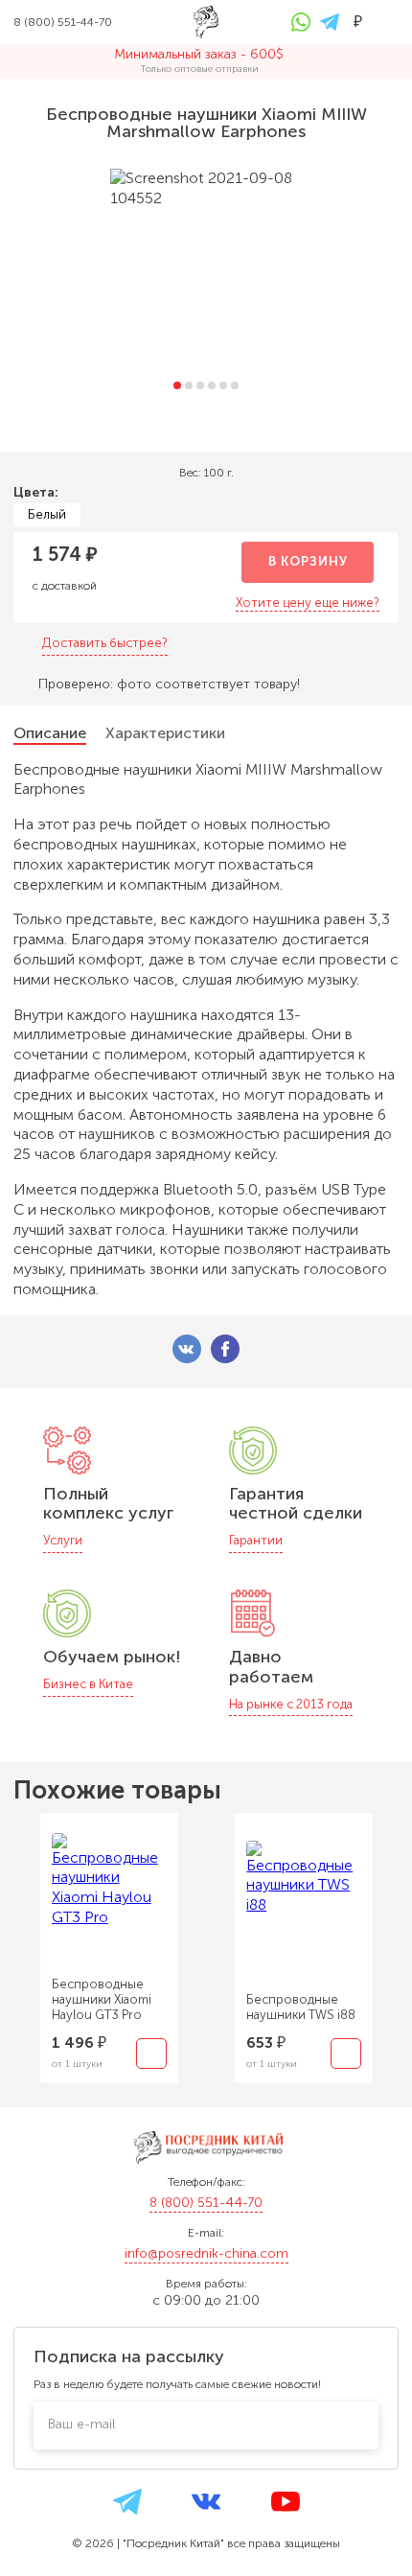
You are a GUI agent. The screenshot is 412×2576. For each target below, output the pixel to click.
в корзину (308, 561)
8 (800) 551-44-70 (206, 2203)
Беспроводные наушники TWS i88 (301, 2007)
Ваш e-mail (81, 2424)
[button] (177, 385)
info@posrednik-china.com (206, 2253)
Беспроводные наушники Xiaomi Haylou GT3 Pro (102, 1999)
